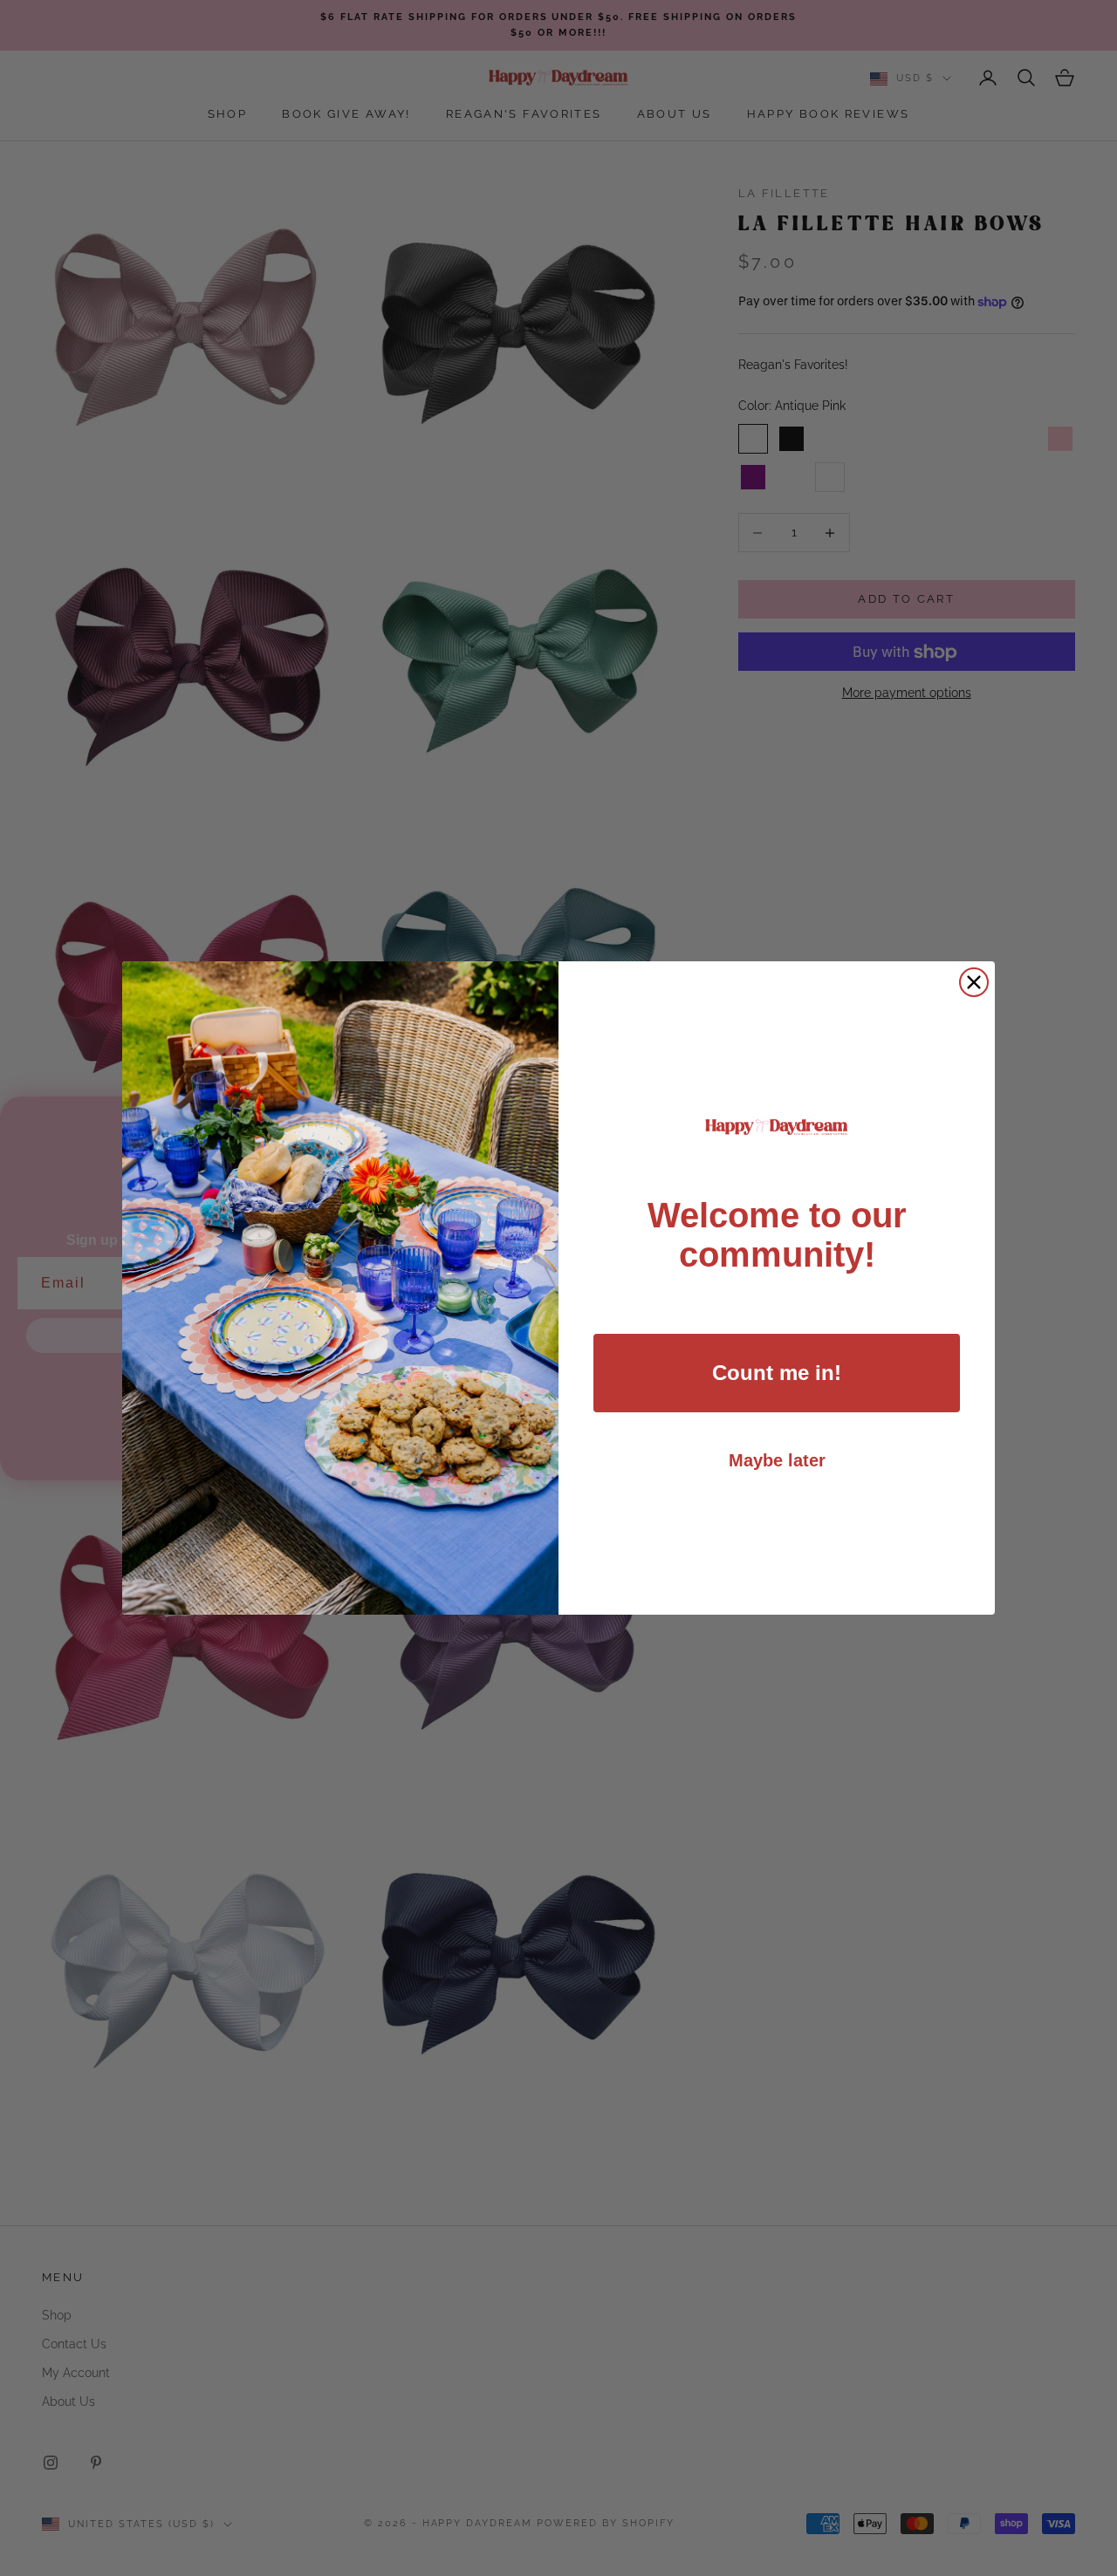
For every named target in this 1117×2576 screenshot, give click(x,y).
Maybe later (777, 1460)
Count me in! (777, 1373)
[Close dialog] (974, 982)
